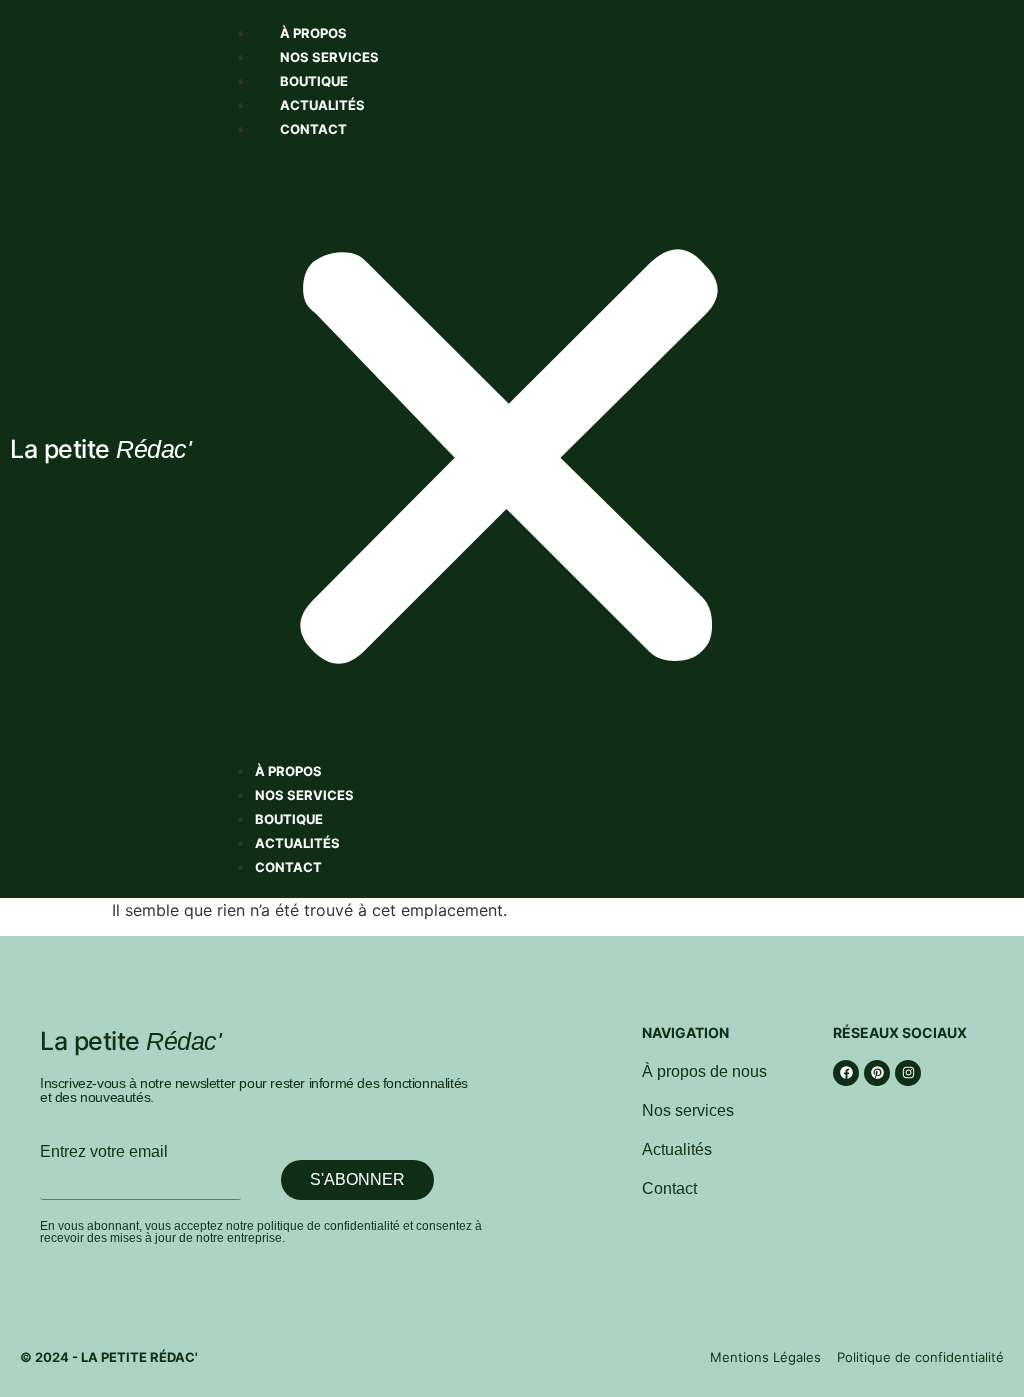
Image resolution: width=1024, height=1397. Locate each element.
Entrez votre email (104, 1152)
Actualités (322, 105)
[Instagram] (908, 1073)
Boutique (314, 81)
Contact (313, 129)
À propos (313, 33)
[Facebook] (846, 1073)
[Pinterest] (877, 1073)
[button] (509, 449)
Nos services (329, 57)
